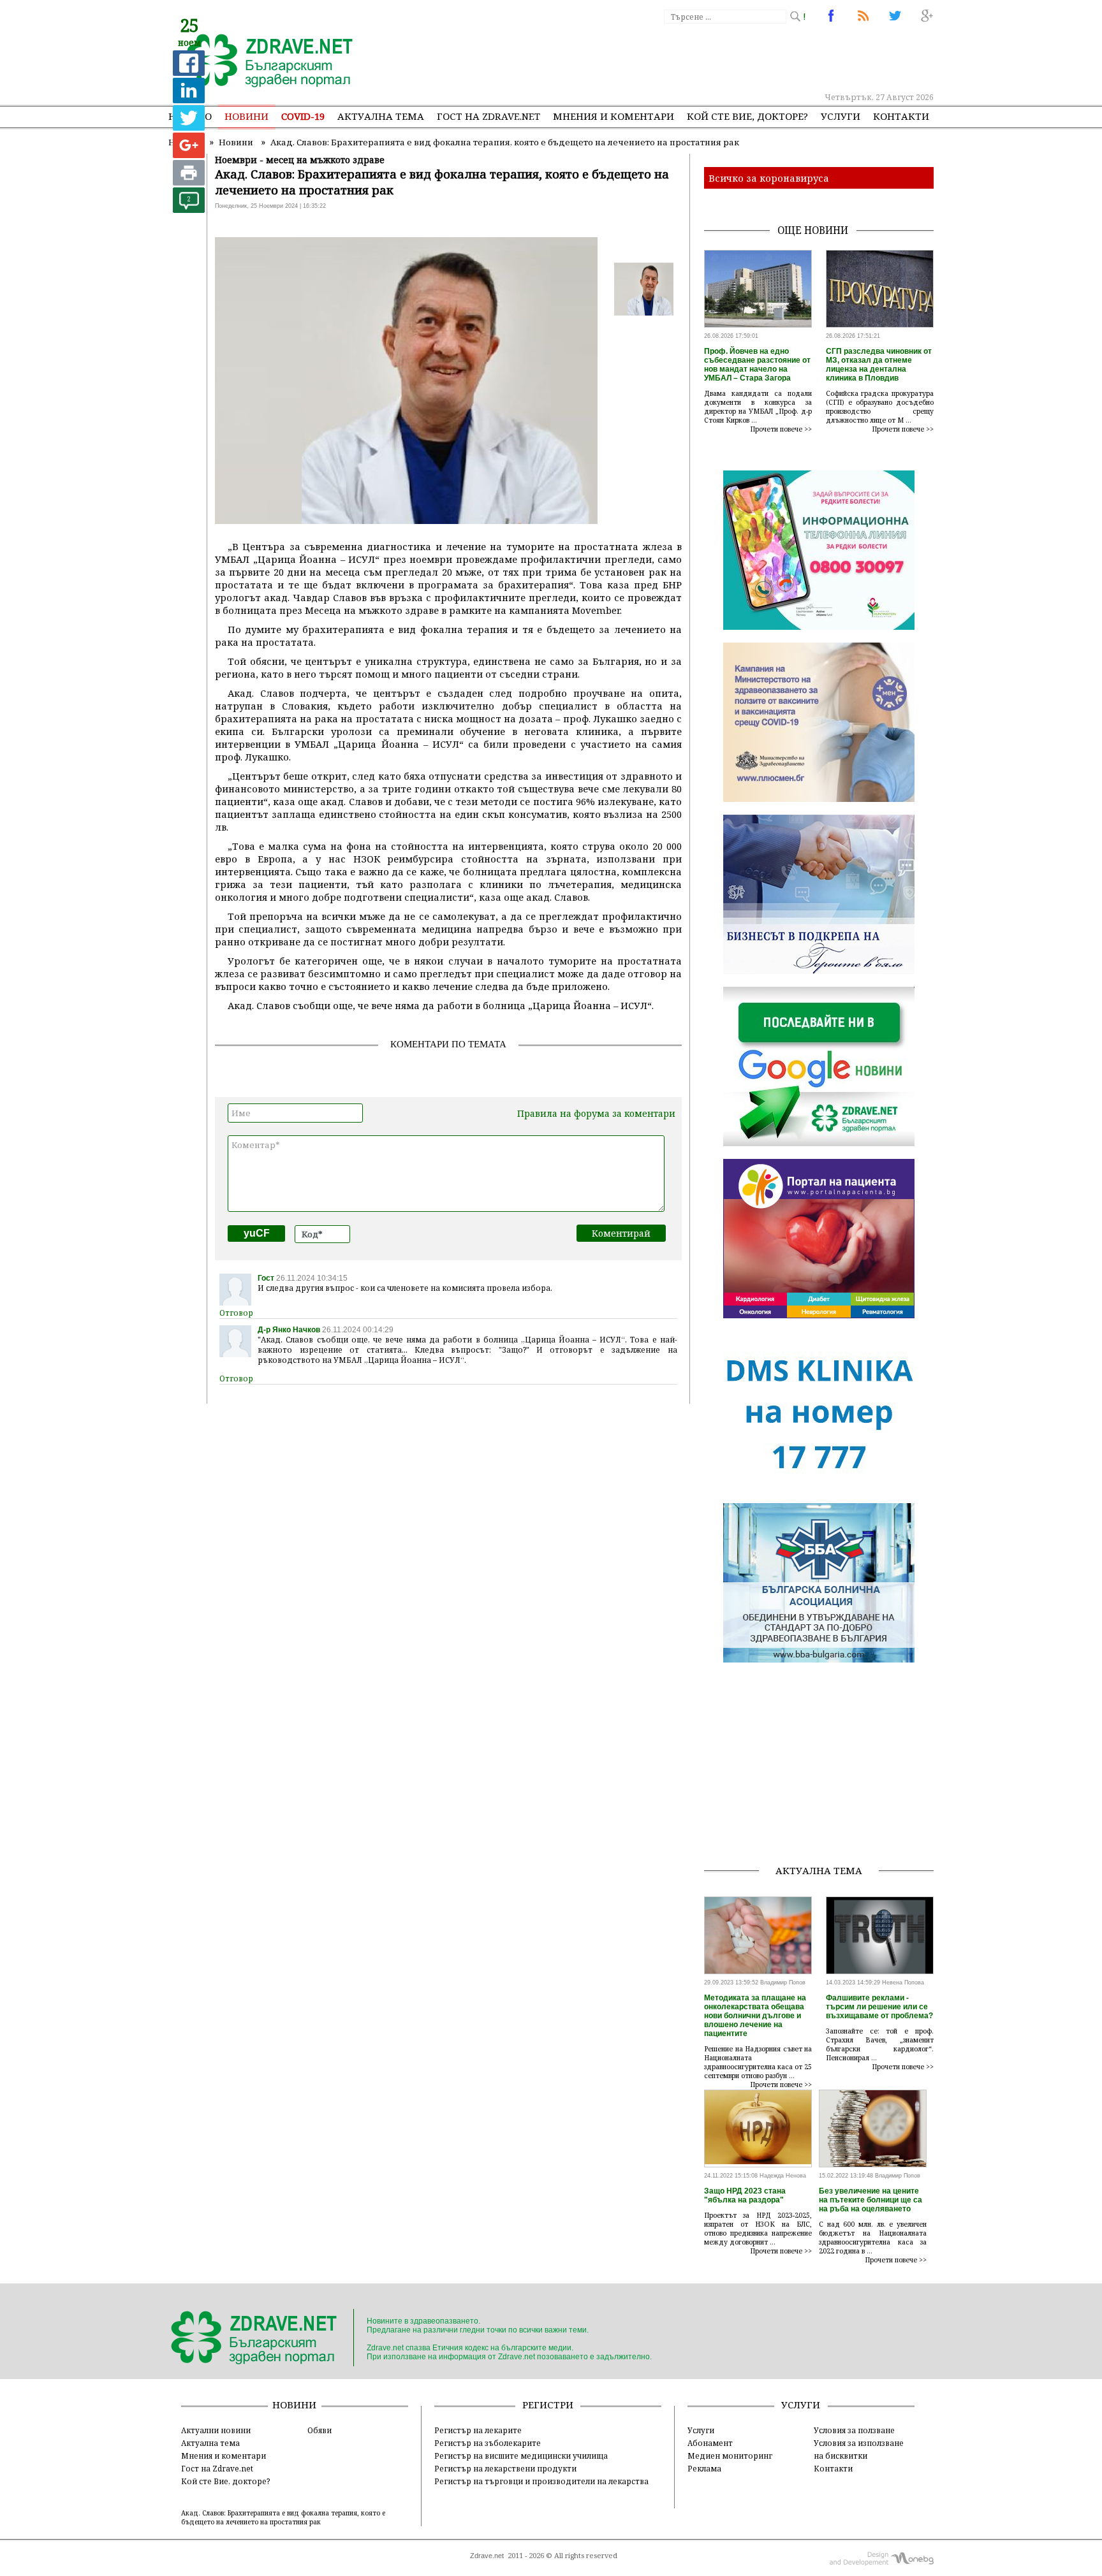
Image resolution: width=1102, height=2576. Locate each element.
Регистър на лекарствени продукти (505, 2468)
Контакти (901, 116)
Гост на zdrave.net (489, 116)
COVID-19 (303, 116)
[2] (189, 209)
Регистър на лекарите (478, 2430)
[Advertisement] (700, 57)
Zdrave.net (487, 2556)
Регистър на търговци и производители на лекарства (541, 2481)
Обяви (320, 2430)
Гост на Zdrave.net (217, 2468)
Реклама (704, 2468)
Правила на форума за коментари (596, 1113)
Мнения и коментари (613, 116)
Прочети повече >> (781, 429)
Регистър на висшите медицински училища (521, 2456)
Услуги (841, 116)
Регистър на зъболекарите (488, 2443)
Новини (246, 116)
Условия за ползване (854, 2430)
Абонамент (710, 2443)
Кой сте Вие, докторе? (747, 116)
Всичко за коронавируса (769, 178)
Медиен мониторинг (730, 2456)
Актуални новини (216, 2430)
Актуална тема (381, 116)
